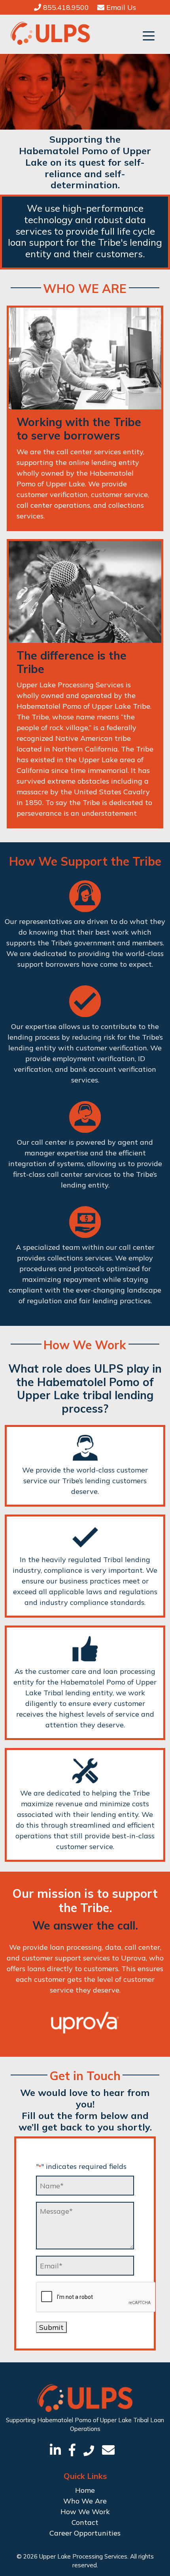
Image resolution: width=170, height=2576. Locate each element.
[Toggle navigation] (149, 35)
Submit (51, 2327)
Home (85, 2490)
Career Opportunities (85, 2533)
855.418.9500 (65, 7)
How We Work (85, 2512)
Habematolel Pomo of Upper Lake (84, 2420)
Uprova (133, 1958)
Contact (85, 2522)
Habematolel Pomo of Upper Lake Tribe (83, 706)
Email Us (120, 7)
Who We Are (85, 2501)
